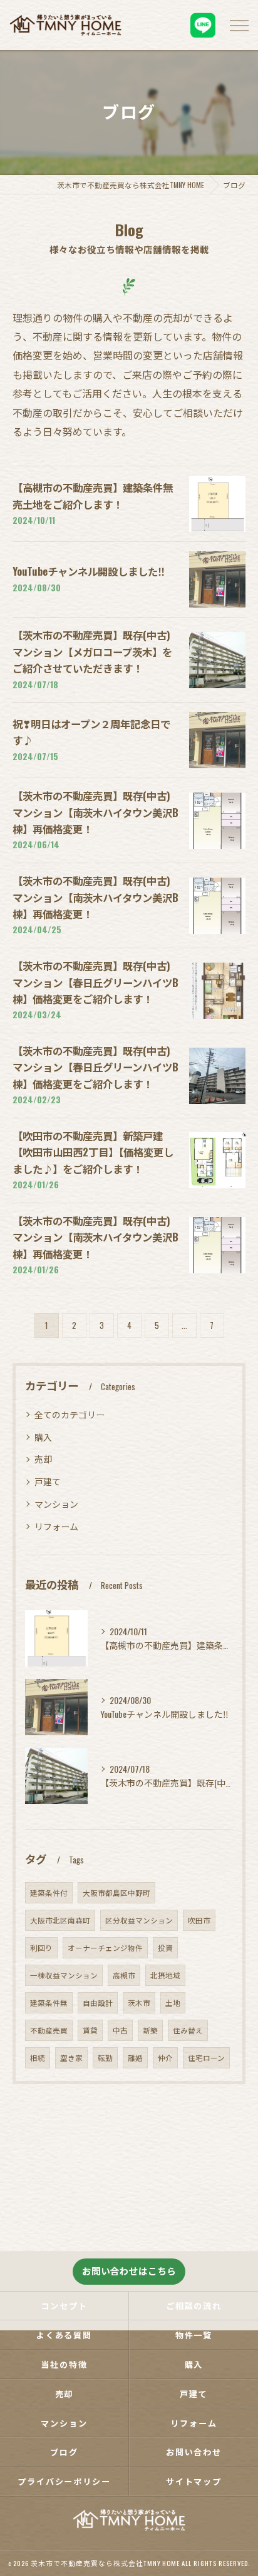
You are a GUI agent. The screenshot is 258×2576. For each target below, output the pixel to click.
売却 (43, 1459)
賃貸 (90, 2030)
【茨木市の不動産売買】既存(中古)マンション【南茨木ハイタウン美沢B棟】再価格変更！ (95, 812)
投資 (165, 1947)
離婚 (135, 2057)
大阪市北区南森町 (60, 1920)
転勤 (105, 2057)
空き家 (71, 2057)
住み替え (188, 2030)
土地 (173, 2002)
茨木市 (139, 2002)
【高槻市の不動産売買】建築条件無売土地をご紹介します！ (93, 495)
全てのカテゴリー (70, 1414)
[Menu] (239, 25)
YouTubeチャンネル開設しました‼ (89, 571)
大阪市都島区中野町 (116, 1892)
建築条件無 (49, 2002)
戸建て (48, 1481)
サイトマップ (194, 2481)
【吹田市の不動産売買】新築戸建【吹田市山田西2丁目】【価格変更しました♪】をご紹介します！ (93, 1152)
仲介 (165, 2057)
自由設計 (98, 2002)
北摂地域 (165, 1975)
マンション (56, 1504)
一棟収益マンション (64, 1975)
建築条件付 (49, 1892)
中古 (120, 2030)
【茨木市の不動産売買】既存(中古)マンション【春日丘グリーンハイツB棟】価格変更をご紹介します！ (95, 982)
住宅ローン (206, 2057)
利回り (41, 1947)
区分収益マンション (139, 1920)
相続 (38, 2057)
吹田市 (199, 1920)
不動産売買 (49, 2030)
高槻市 (124, 1975)
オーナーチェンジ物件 (105, 1947)
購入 (43, 1437)
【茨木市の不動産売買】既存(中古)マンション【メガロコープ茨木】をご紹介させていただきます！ (92, 651)
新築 (150, 2030)
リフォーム (56, 1526)
